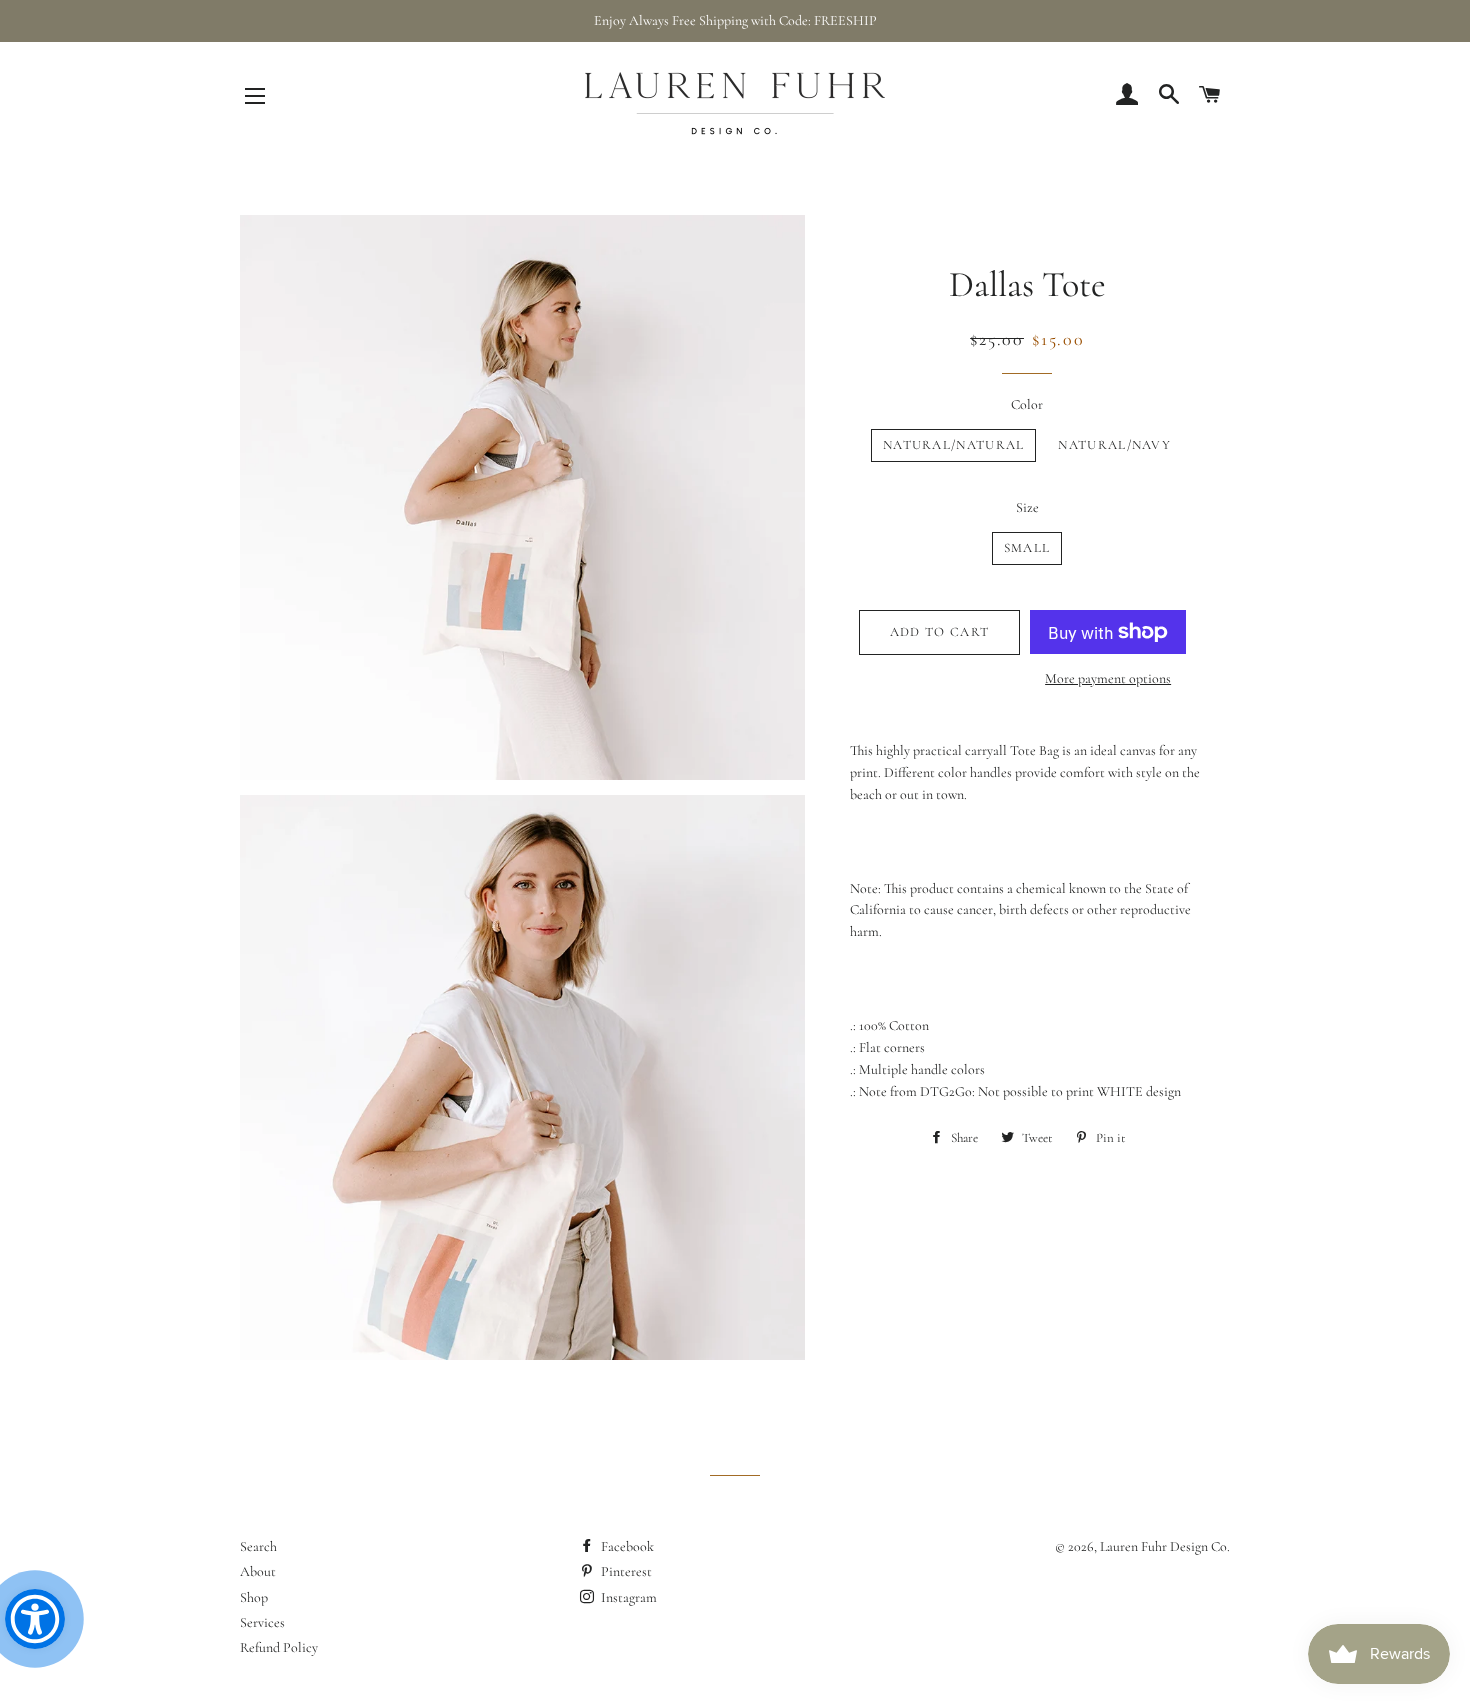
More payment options (1108, 678)
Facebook (626, 1546)
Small (1027, 548)
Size (1027, 507)
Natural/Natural (954, 445)
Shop (254, 1597)
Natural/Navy (1114, 445)
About (258, 1571)
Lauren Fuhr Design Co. (1165, 1546)
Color (1027, 404)
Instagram (627, 1597)
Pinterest (625, 1571)
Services (262, 1622)
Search (258, 1546)
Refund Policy (279, 1647)
